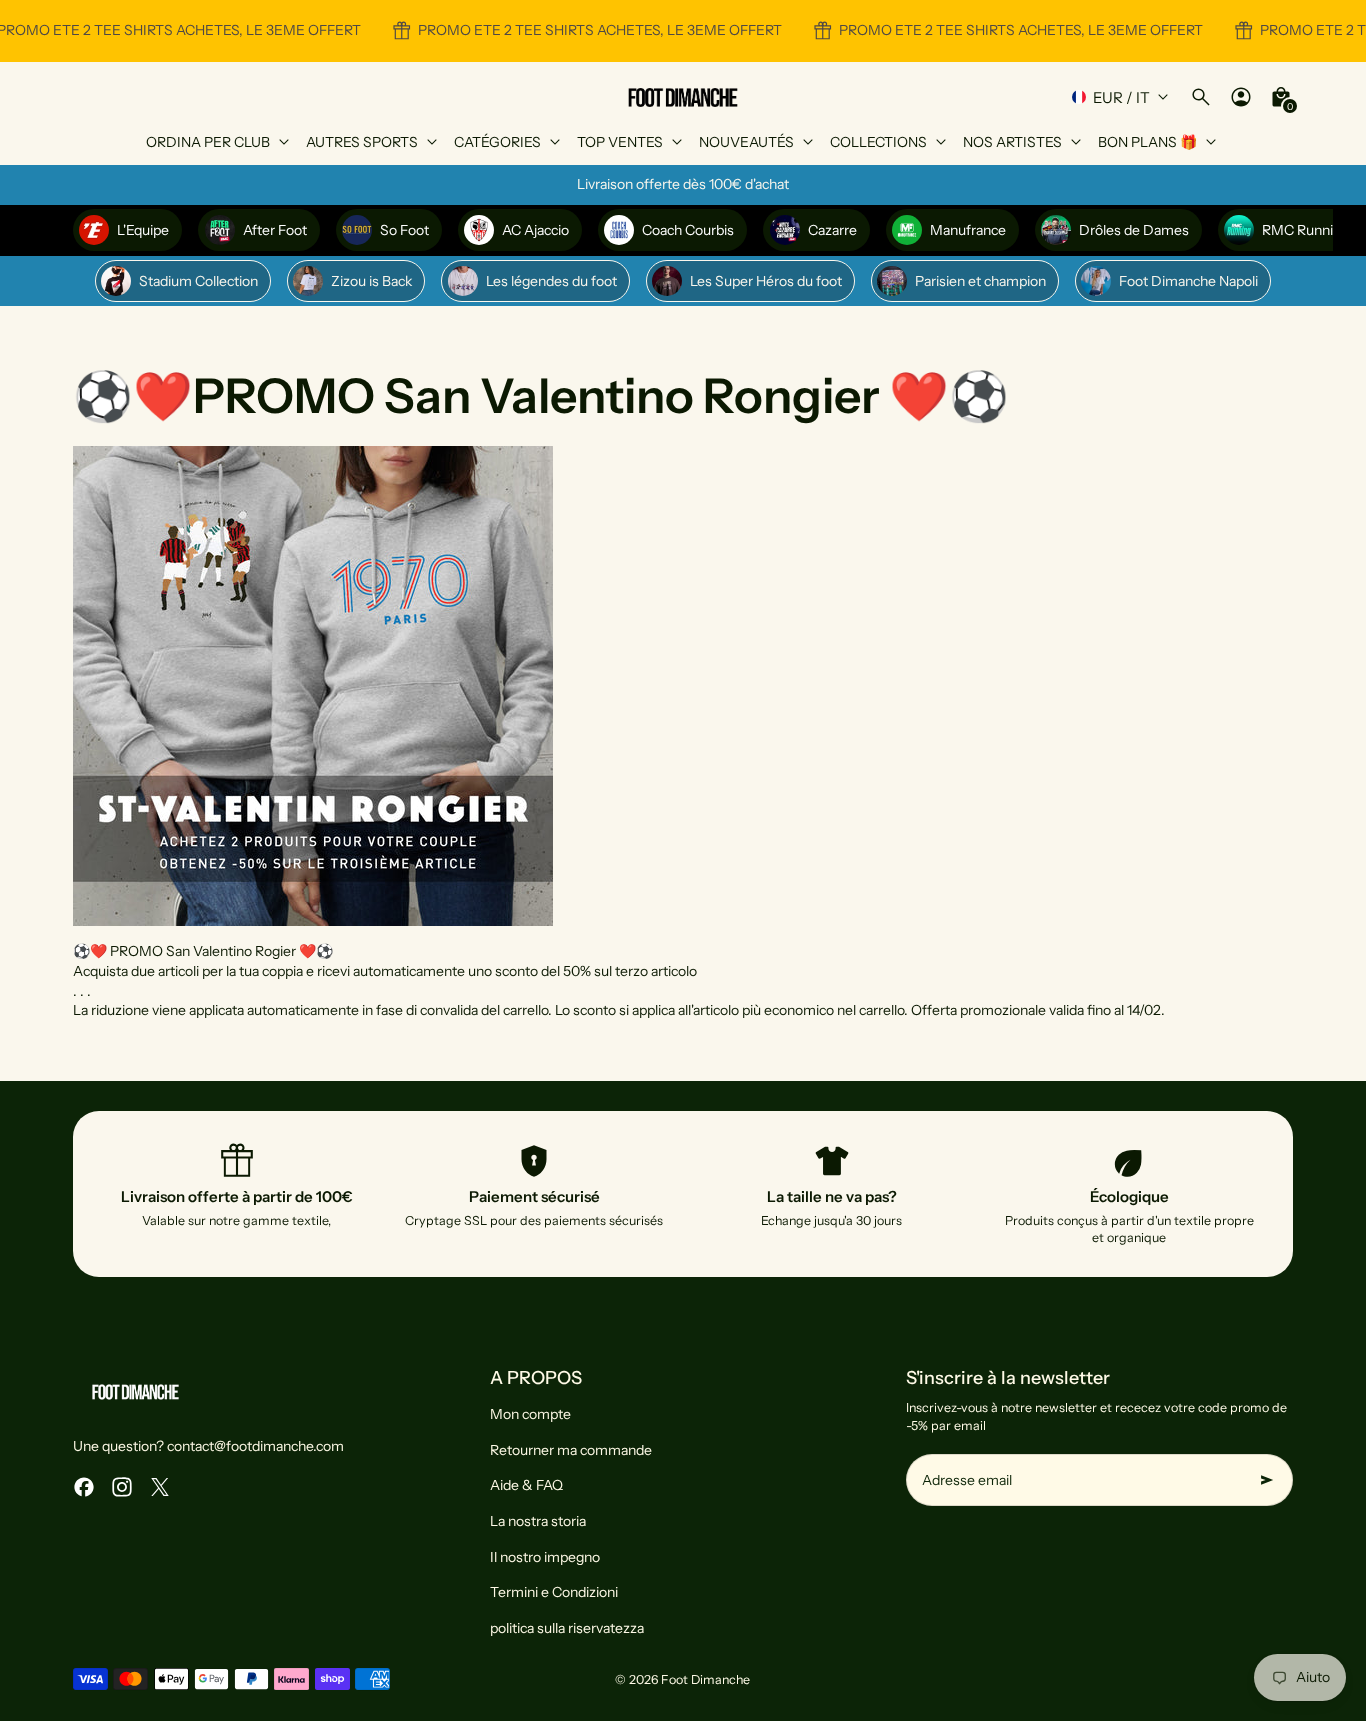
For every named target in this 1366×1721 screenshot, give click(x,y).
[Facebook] (84, 1487)
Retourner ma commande (571, 1450)
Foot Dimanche (705, 1679)
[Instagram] (122, 1487)
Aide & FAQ (526, 1485)
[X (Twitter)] (160, 1487)
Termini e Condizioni (554, 1592)
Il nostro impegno (545, 1557)
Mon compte (530, 1414)
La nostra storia (538, 1521)
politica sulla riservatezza (567, 1628)
